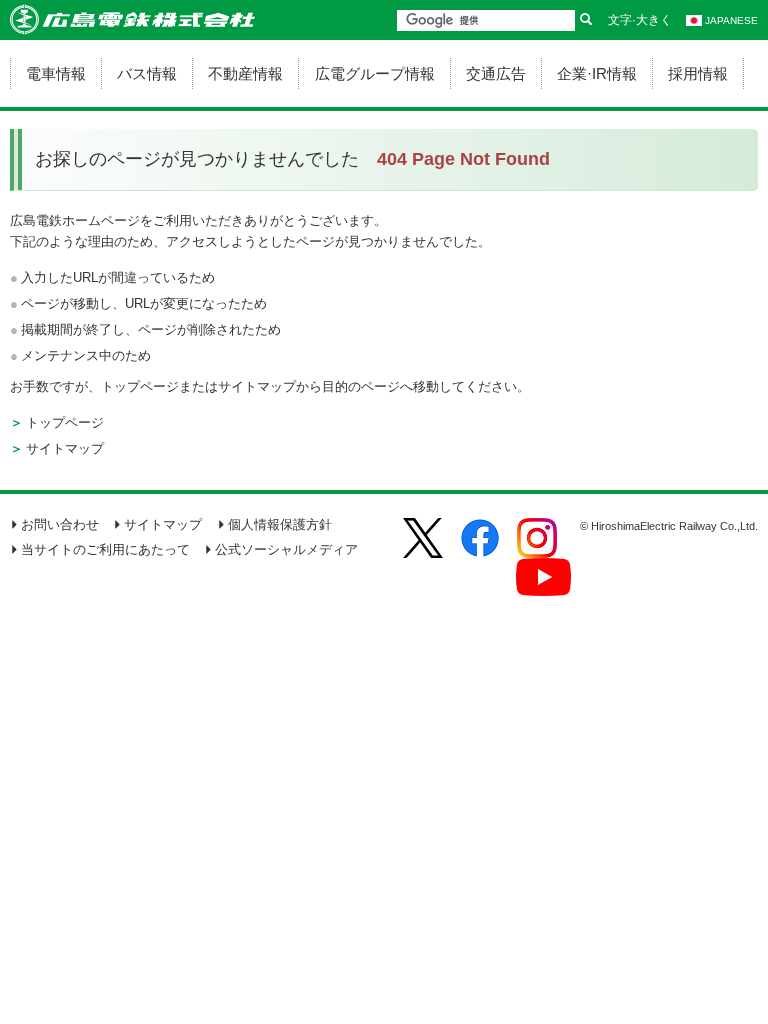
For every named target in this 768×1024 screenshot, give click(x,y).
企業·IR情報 (597, 73)
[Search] (586, 20)
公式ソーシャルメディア (286, 549)
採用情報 (698, 73)
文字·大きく (640, 20)
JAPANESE (731, 20)
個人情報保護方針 (280, 524)
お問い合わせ (60, 524)
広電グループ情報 (375, 73)
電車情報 (56, 73)
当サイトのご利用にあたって (105, 549)
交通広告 (496, 73)
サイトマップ (65, 448)
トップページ (65, 422)
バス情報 (147, 73)
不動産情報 (245, 73)
